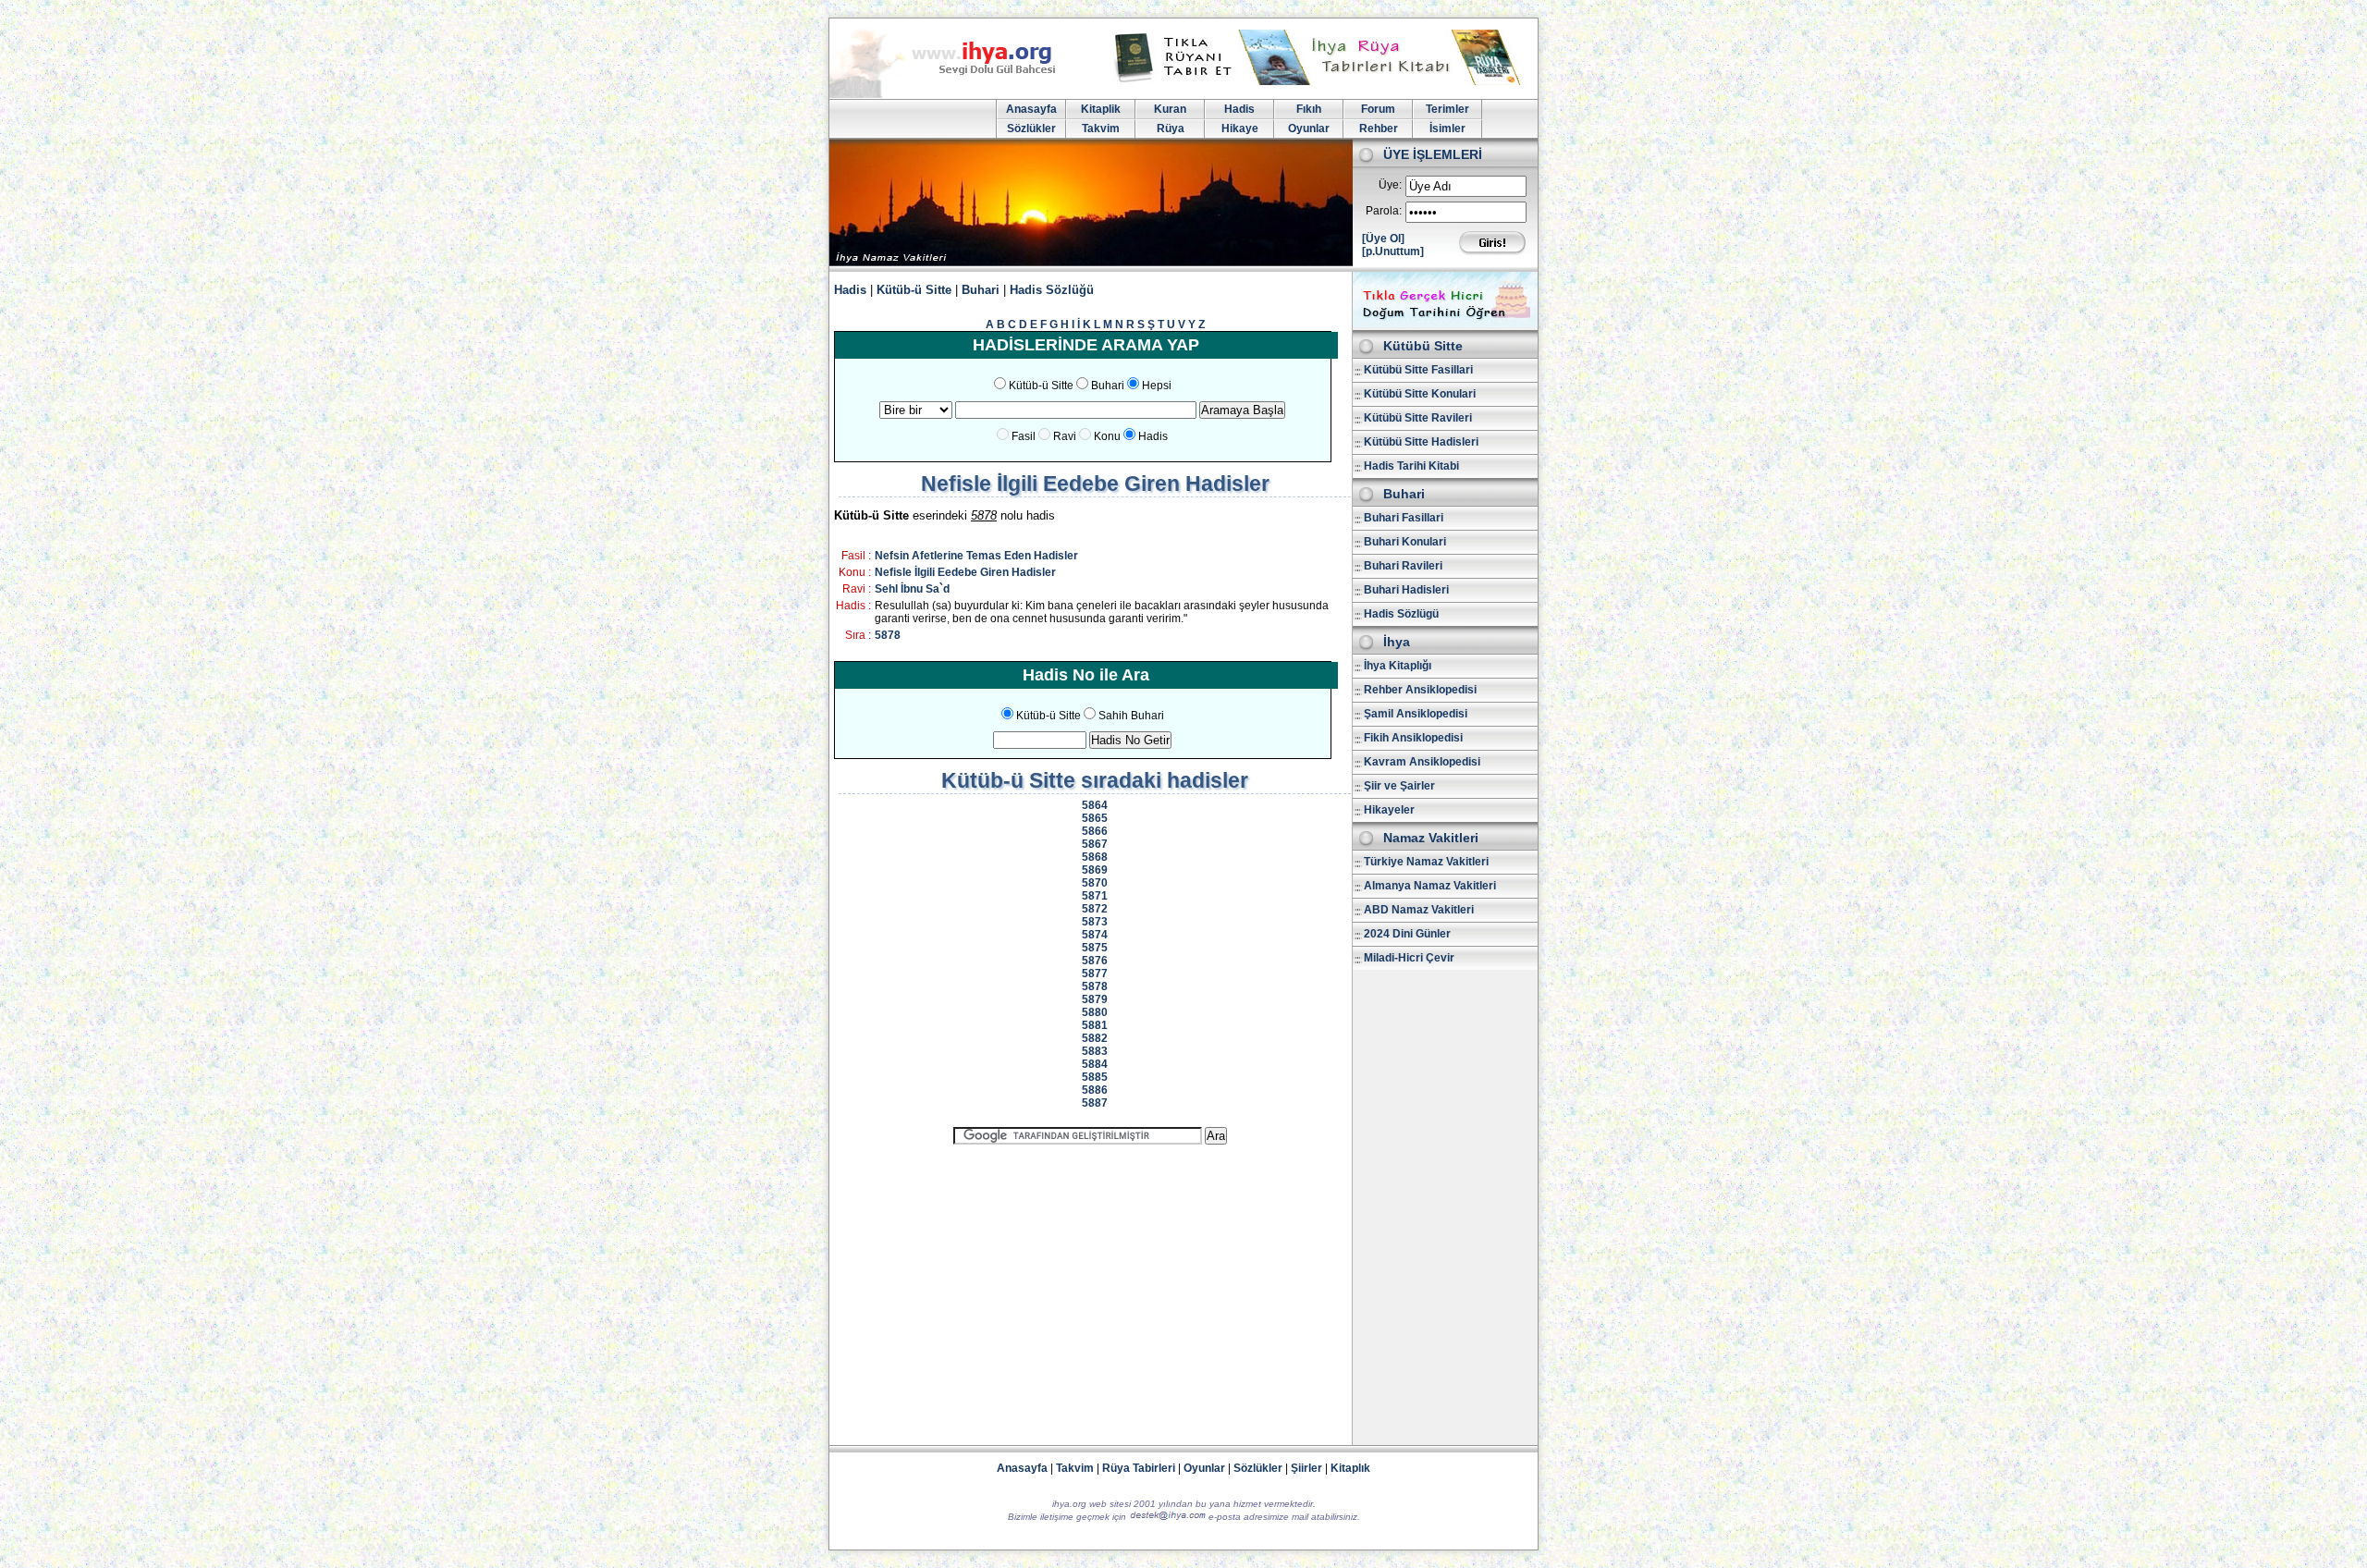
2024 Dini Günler (1407, 934)
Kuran (1170, 109)
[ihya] (960, 94)
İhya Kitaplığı (1398, 666)
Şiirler (1306, 1468)
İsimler (1447, 129)
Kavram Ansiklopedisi (1422, 762)
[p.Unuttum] (1393, 251)
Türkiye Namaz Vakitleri (1426, 862)
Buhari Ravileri (1403, 566)
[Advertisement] (1090, 1287)
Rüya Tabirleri (1139, 1468)
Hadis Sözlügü (1401, 614)
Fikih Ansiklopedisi (1413, 738)
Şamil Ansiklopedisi (1416, 714)
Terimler (1447, 109)
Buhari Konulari (1405, 542)
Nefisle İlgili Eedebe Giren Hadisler (965, 572)
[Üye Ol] (1383, 239)
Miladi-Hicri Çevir (1409, 958)
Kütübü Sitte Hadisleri (1421, 442)
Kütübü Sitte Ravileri (1418, 418)
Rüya (1171, 129)
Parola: (1384, 211)
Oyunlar (1309, 129)
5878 (888, 635)
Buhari (981, 290)
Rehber (1379, 129)
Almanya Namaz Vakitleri (1430, 886)
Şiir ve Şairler (1399, 786)
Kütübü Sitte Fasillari (1418, 370)
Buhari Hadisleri (1406, 590)
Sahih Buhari (1131, 716)
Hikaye (1240, 129)
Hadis (1239, 109)
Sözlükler (1031, 129)
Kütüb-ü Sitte (914, 290)
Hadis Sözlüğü (1052, 290)
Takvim (1101, 129)
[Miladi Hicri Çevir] (1445, 324)
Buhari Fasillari (1404, 518)
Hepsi (1157, 386)
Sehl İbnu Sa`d (912, 589)
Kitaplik (1101, 109)
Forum (1378, 109)
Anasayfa (1031, 109)
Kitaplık (1350, 1468)
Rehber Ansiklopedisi (1420, 690)
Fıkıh (1309, 109)
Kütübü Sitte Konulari (1420, 394)
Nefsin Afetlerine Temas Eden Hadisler (976, 556)
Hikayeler (1389, 810)
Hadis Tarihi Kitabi (1411, 466)
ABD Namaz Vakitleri (1419, 910)
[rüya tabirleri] (1321, 81)
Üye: (1390, 185)
